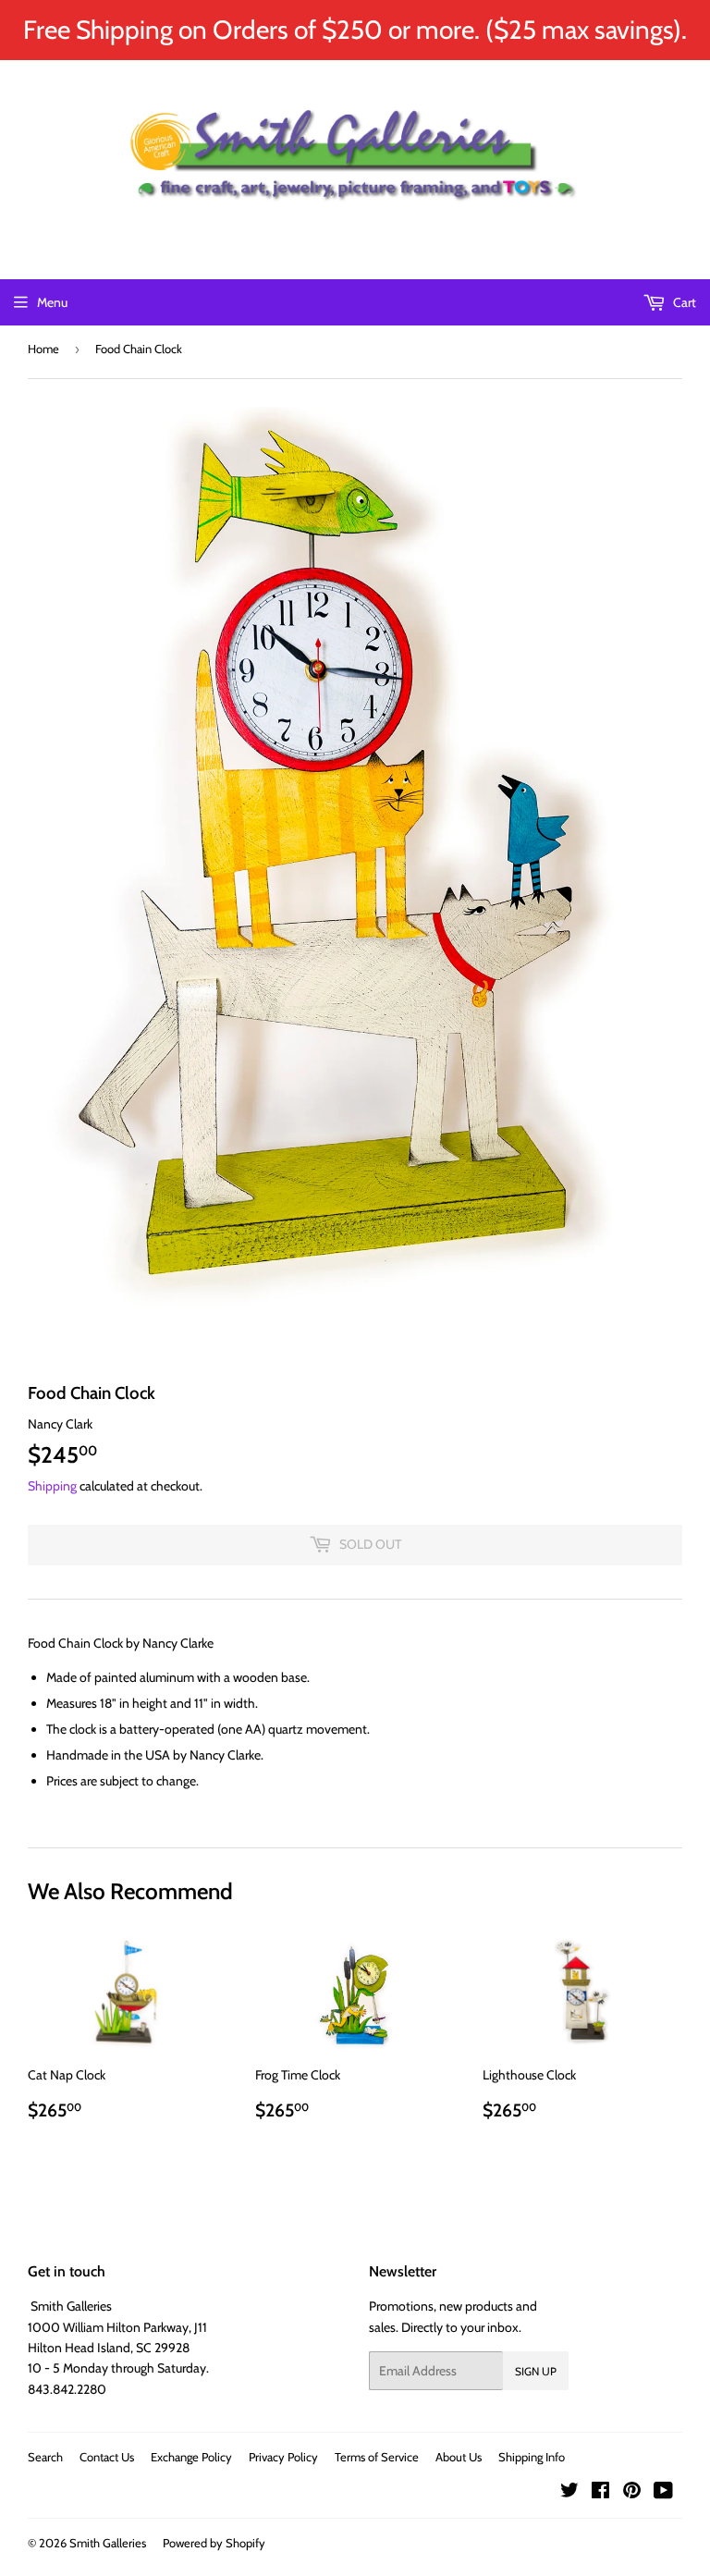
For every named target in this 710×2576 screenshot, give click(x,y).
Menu (52, 302)
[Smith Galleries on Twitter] (569, 2493)
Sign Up (536, 2371)
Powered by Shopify (214, 2543)
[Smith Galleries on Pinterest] (632, 2493)
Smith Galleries (108, 2543)
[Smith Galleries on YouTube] (663, 2493)
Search (45, 2457)
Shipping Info (532, 2457)
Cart (683, 302)
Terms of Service (377, 2457)
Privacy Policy (283, 2457)
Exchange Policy (191, 2457)
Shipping (52, 1486)
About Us (459, 2457)
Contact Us (107, 2457)
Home (43, 349)
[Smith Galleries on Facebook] (600, 2493)
